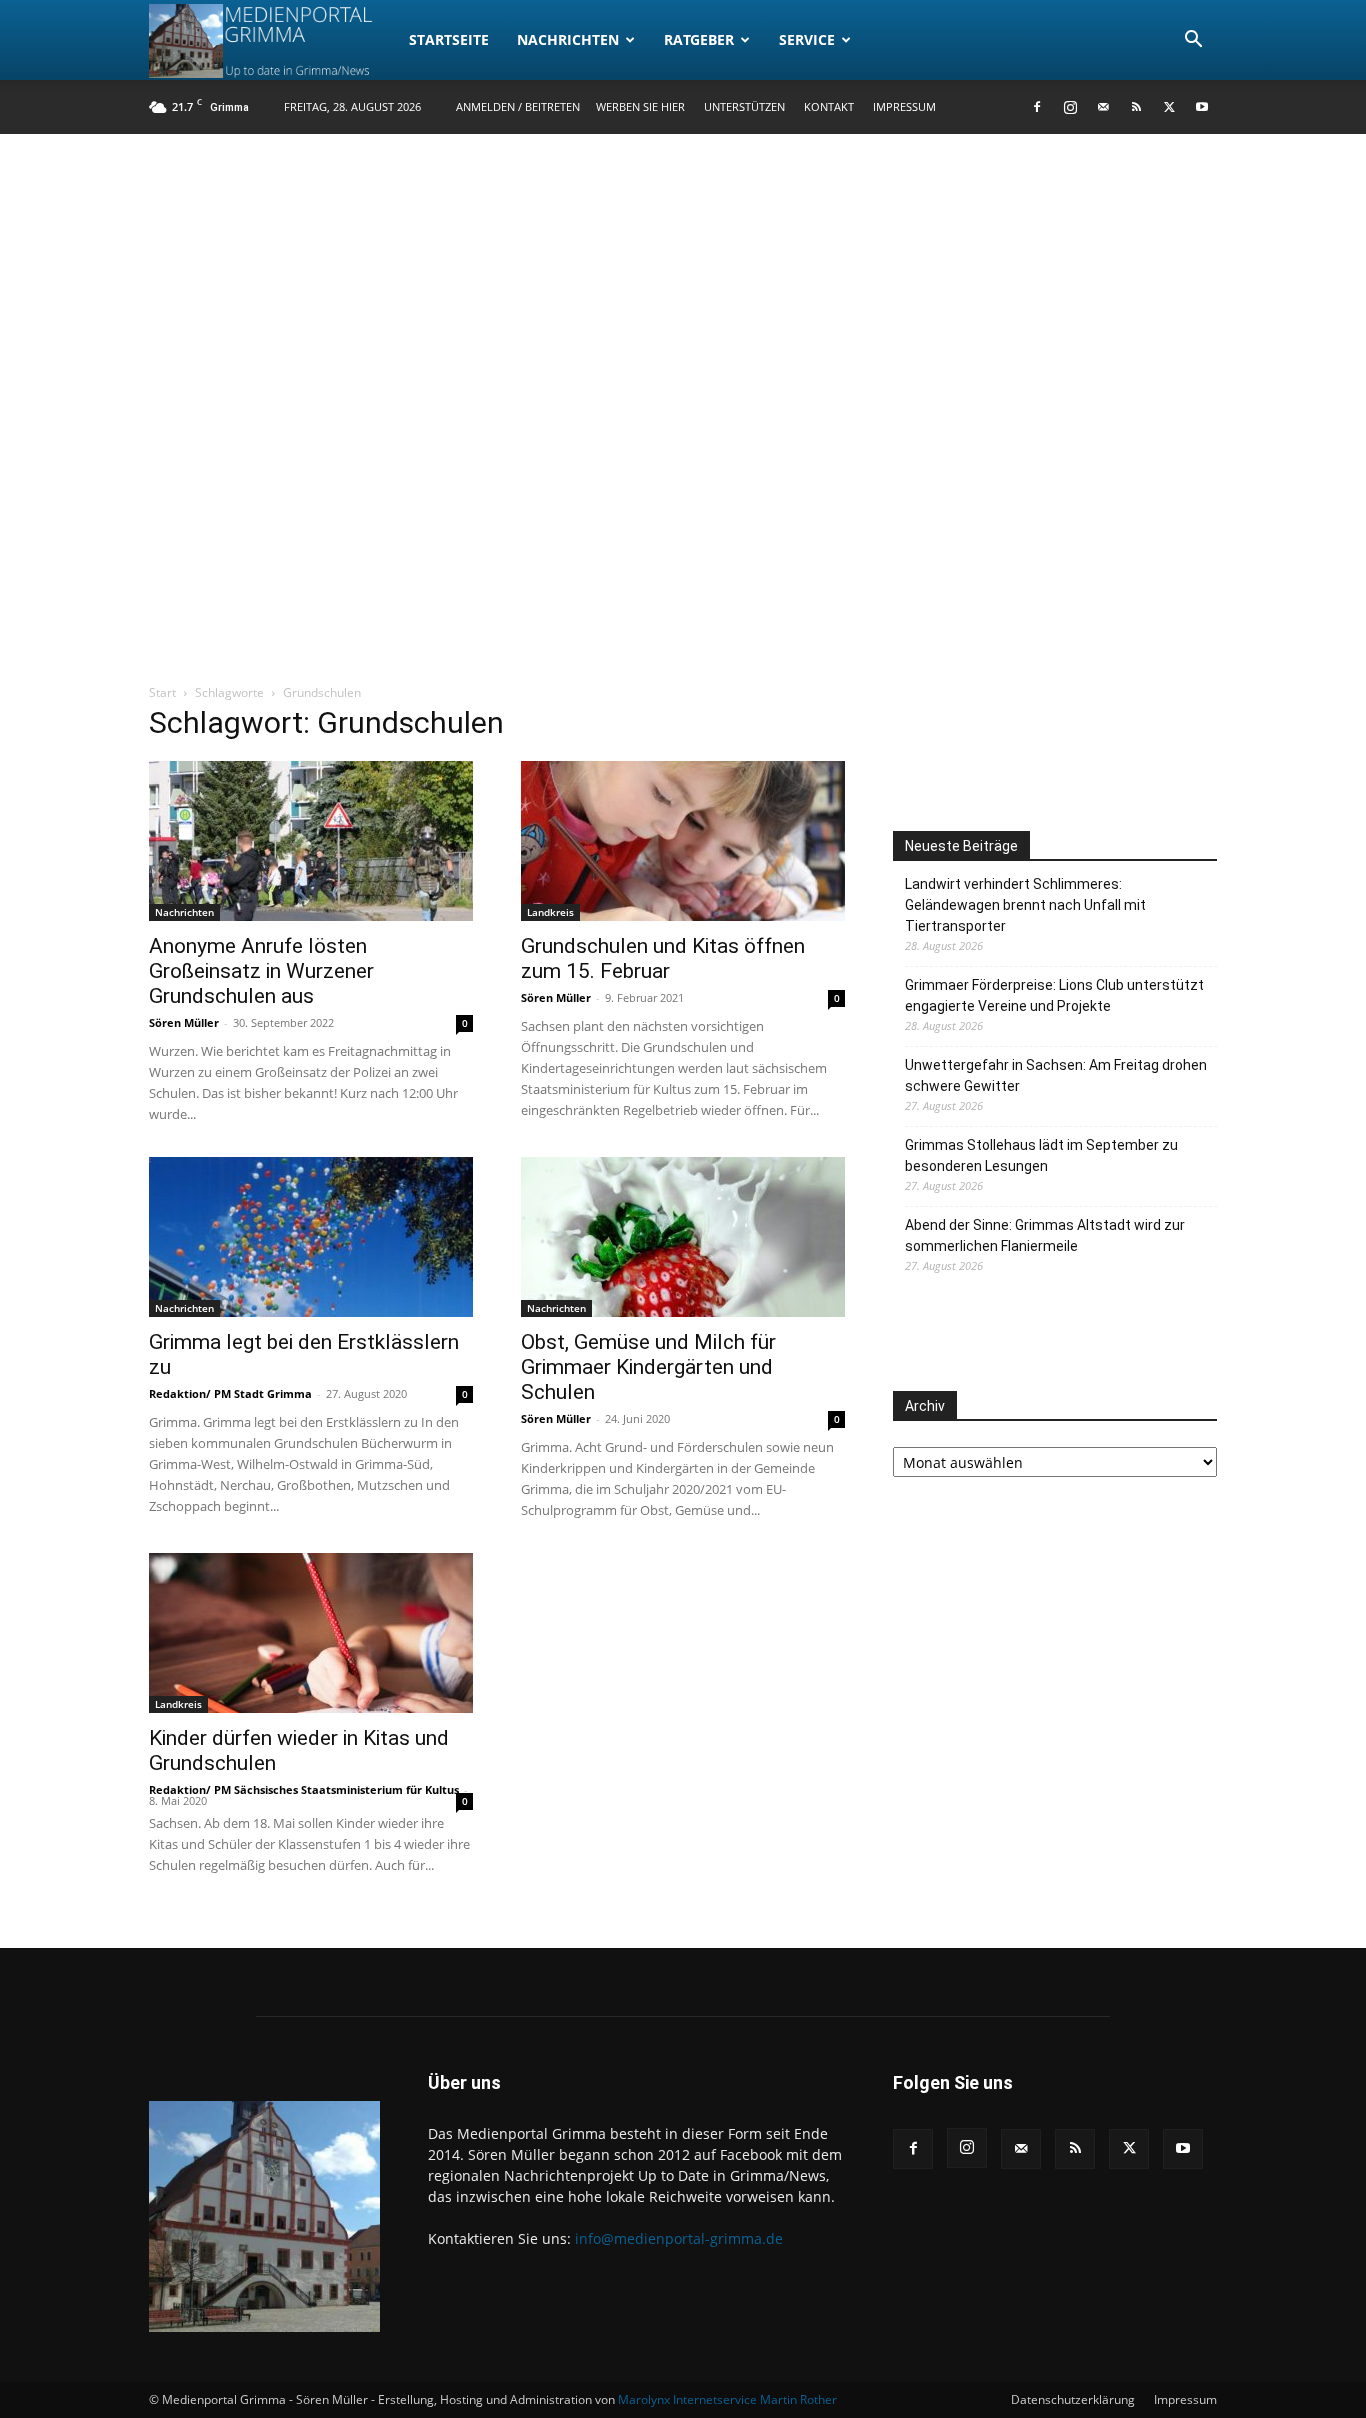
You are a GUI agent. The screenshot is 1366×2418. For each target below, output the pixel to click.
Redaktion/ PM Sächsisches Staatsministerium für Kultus (304, 1789)
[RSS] (1136, 107)
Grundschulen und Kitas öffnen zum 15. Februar (663, 958)
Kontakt (829, 106)
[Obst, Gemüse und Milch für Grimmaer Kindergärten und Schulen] (683, 1237)
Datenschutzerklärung (1073, 2399)
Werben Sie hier (640, 106)
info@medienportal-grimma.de (679, 2238)
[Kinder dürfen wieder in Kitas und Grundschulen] (311, 1633)
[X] (1169, 107)
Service (807, 39)
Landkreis (550, 912)
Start (162, 692)
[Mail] (1103, 107)
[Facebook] (1037, 107)
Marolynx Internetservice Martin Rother (727, 2399)
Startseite (449, 39)
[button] (1193, 41)
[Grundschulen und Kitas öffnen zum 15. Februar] (683, 841)
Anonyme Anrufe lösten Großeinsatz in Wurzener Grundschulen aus (261, 971)
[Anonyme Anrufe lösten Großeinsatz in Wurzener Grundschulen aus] (311, 841)
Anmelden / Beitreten (518, 106)
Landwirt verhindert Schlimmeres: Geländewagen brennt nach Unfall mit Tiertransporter (1025, 905)
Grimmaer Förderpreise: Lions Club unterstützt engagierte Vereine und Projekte (1054, 995)
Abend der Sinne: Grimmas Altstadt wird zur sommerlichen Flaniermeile (1045, 1235)
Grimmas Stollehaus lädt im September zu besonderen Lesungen (1041, 1155)
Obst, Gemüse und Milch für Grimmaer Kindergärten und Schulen (648, 1367)
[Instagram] (1070, 107)
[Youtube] (1202, 107)
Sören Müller (184, 1022)
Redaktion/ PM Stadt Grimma (230, 1393)
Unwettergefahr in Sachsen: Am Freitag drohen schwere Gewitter (1056, 1075)
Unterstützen (744, 106)
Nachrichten (568, 39)
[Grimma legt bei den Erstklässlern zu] (311, 1237)
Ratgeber (699, 39)
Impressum (904, 106)
